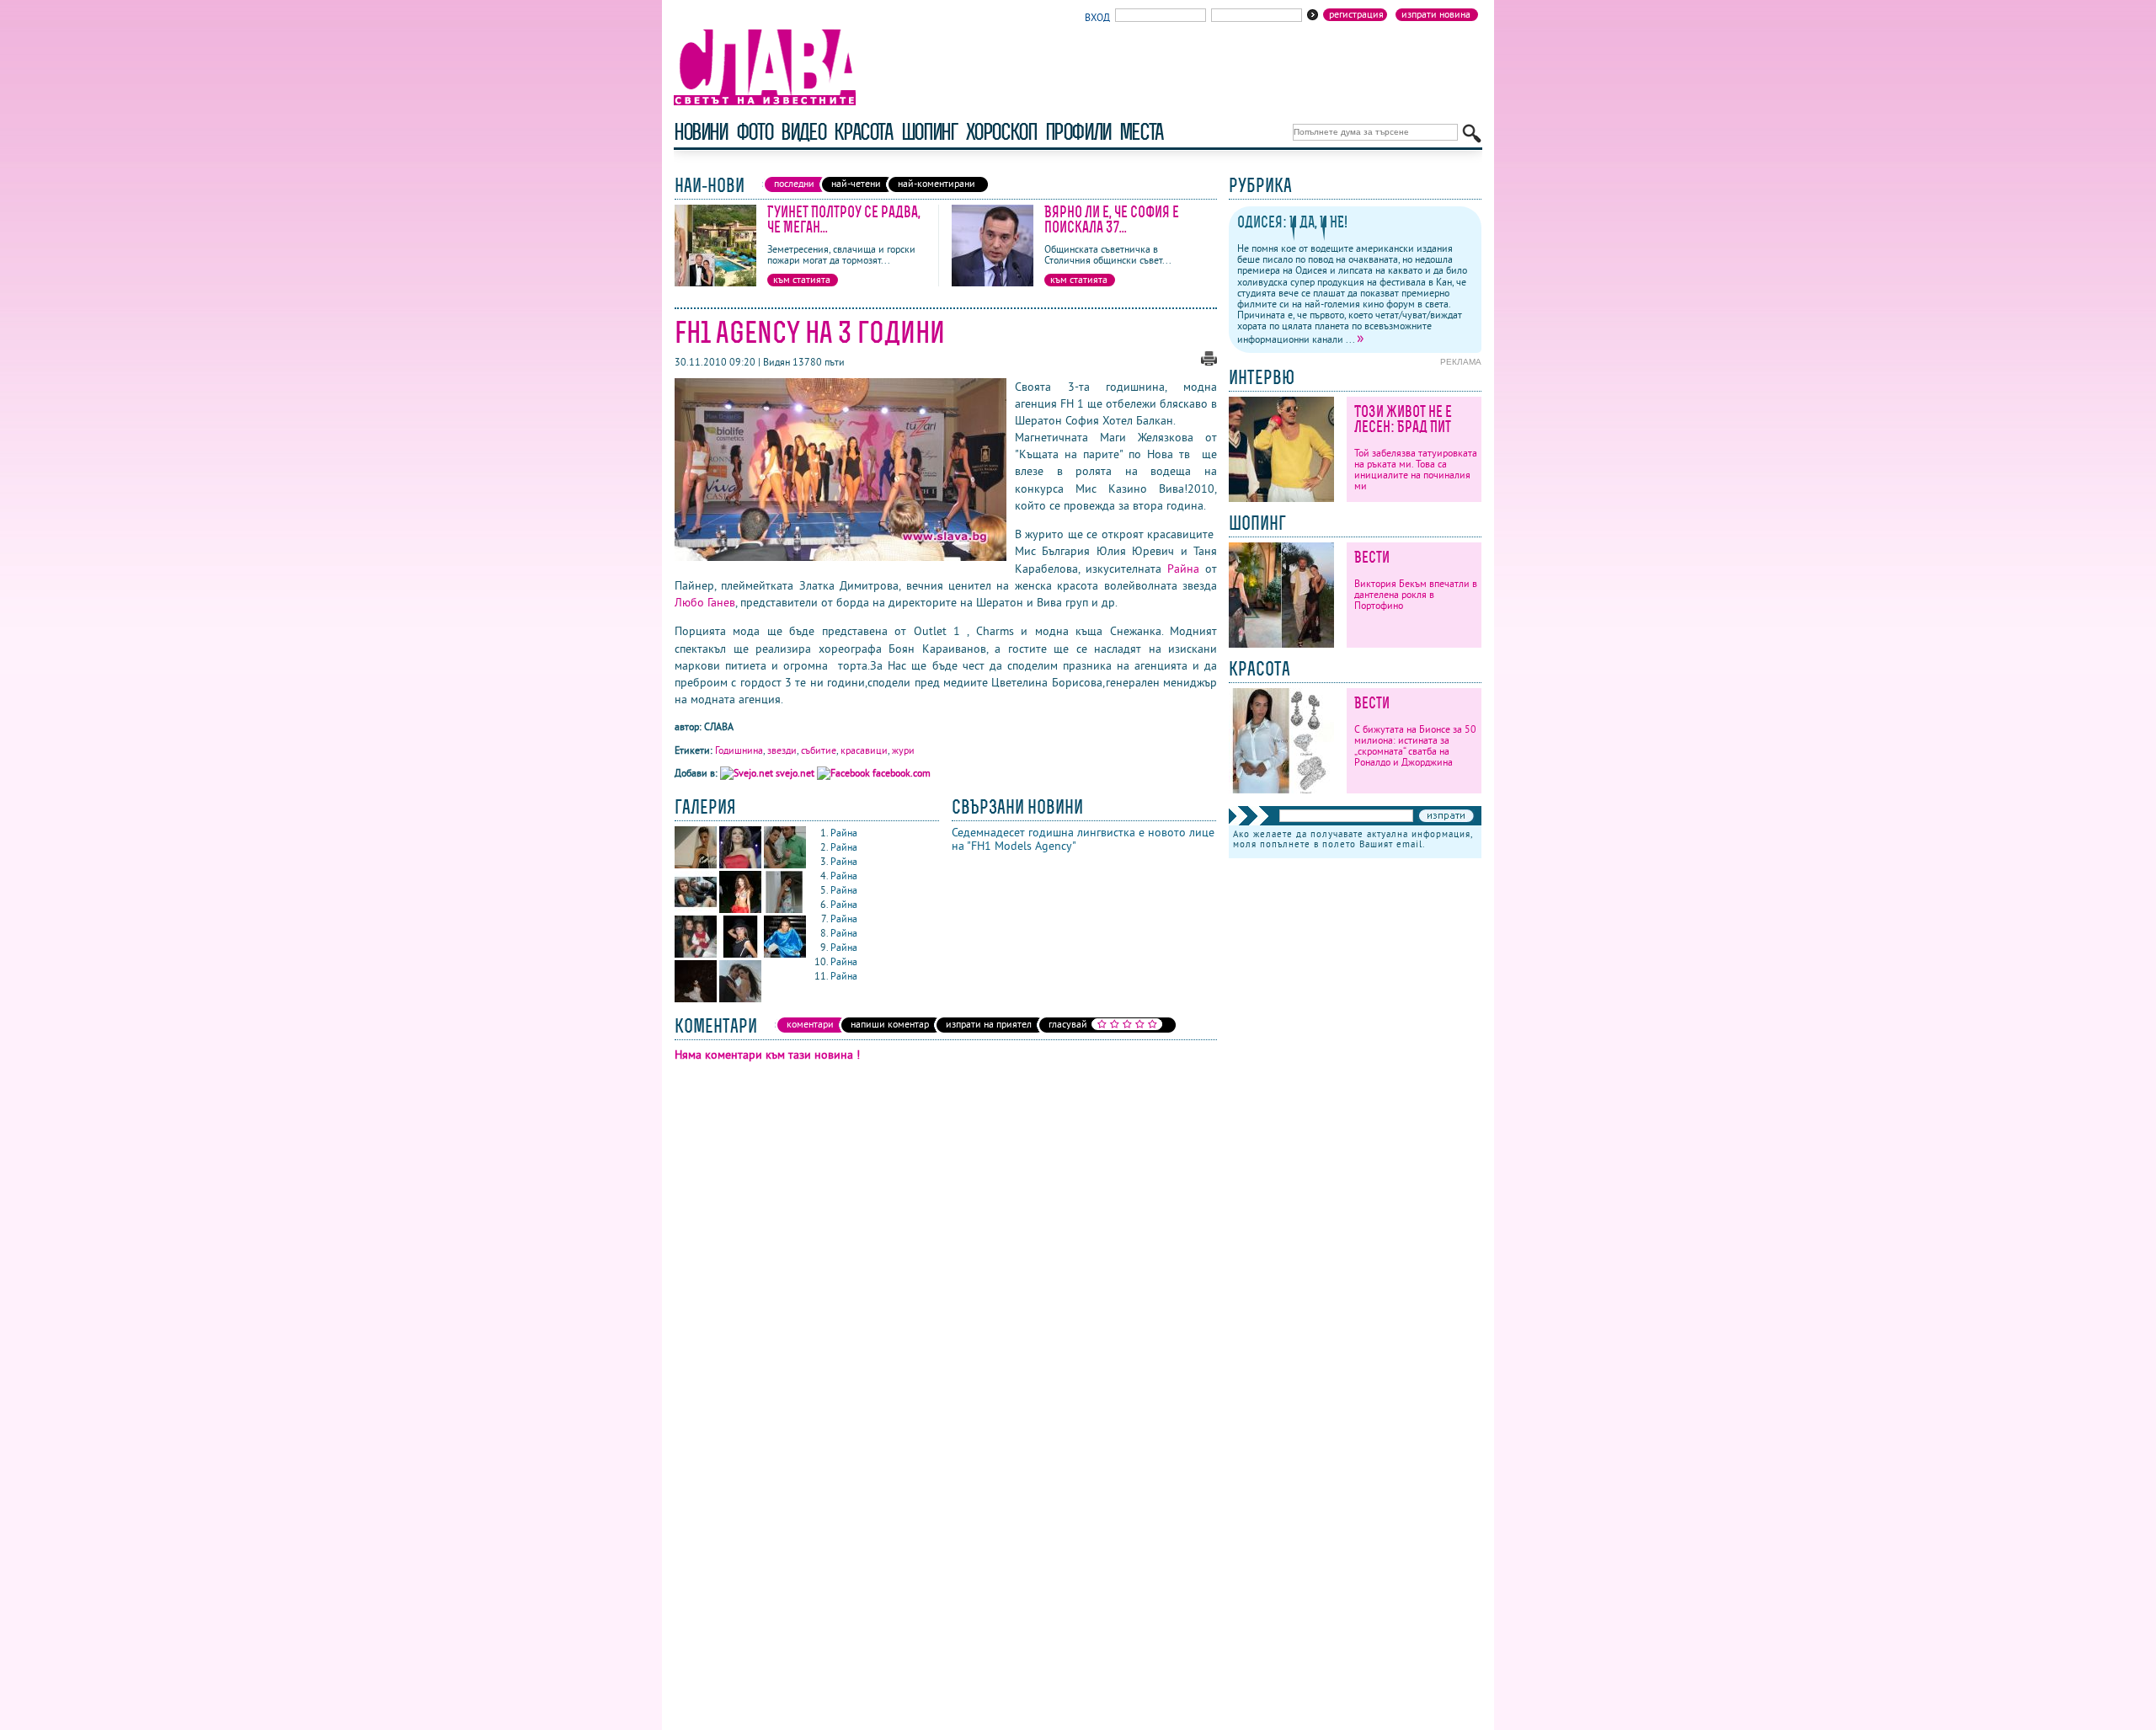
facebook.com (900, 773)
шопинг (929, 132)
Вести (1372, 557)
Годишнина (739, 750)
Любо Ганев (705, 602)
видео (803, 132)
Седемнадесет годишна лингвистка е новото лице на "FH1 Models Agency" (1083, 839)
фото (755, 132)
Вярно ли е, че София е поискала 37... (1112, 219)
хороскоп (1001, 132)
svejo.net (795, 773)
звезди (782, 750)
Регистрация (1356, 14)
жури (903, 750)
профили (1078, 132)
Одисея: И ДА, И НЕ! (1292, 222)
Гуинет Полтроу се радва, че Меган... (844, 219)
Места (1141, 132)
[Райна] (697, 865)
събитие (819, 750)
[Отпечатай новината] (1209, 362)
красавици (864, 750)
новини (701, 132)
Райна (1183, 569)
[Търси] (1472, 133)
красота (863, 132)
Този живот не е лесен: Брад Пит (1403, 419)
